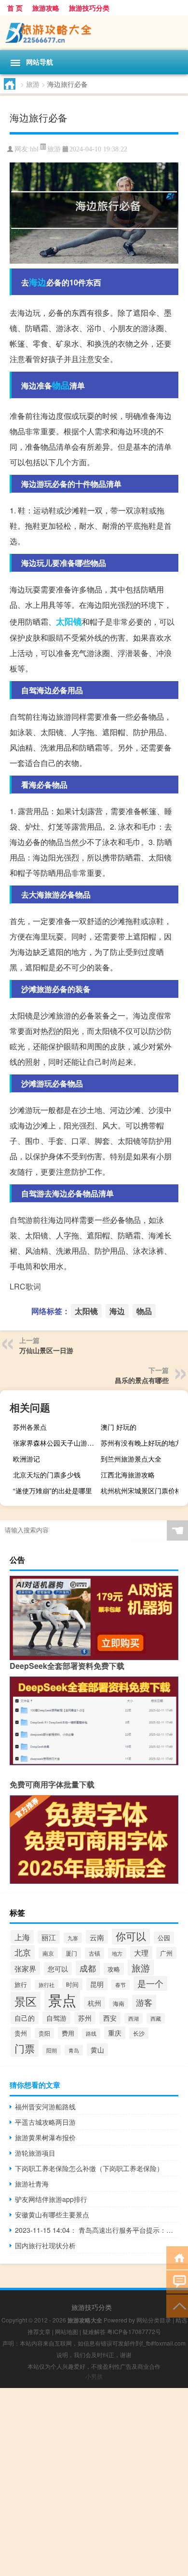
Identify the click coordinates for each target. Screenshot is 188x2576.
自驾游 (56, 2018)
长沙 (139, 2033)
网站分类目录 (154, 2320)
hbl (34, 149)
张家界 (25, 1968)
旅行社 (47, 1985)
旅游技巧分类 (89, 8)
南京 (48, 1953)
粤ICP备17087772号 (134, 2331)
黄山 (97, 2050)
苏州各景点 (30, 1427)
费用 (68, 2033)
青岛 (74, 2050)
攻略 (114, 1969)
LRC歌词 (25, 1286)
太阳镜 (69, 621)
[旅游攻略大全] (94, 33)
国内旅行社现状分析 (45, 2245)
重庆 (115, 2033)
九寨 (73, 1938)
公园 (164, 1938)
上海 (22, 1937)
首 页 (15, 8)
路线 (91, 2033)
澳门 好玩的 (119, 1427)
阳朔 (52, 2050)
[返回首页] (177, 2257)
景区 (26, 2001)
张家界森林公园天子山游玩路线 (55, 1443)
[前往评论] (177, 2281)
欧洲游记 (27, 1459)
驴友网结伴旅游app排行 (51, 2199)
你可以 (131, 1936)
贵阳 (44, 2033)
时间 (72, 1984)
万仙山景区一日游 (46, 1350)
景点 (62, 1999)
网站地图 (67, 2331)
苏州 (85, 2018)
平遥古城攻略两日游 (45, 2122)
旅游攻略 (46, 8)
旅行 (21, 1984)
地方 (117, 1953)
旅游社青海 (32, 2184)
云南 (97, 1937)
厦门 (71, 1953)
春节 (121, 1985)
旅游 (33, 84)
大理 (141, 1952)
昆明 (97, 1984)
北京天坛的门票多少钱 (47, 1475)
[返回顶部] (177, 2305)
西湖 (134, 2018)
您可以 (58, 1969)
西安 (110, 2018)
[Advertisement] (94, 2482)
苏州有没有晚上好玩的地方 (141, 1443)
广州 (166, 1953)
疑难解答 (94, 2331)
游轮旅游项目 (35, 2153)
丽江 (49, 1937)
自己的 (25, 2018)
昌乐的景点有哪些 (142, 1380)
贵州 (21, 2033)
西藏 (156, 2018)
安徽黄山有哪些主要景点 (52, 2214)
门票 (25, 2048)
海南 (119, 2003)
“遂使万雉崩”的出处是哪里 (53, 1490)
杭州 (94, 2003)
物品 (61, 385)
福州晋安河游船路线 (45, 2106)
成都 (88, 1968)
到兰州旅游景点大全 (131, 1459)
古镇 (94, 1953)
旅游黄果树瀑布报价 (45, 2137)
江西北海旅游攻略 (128, 1475)
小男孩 (94, 2376)
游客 (144, 2002)
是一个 (150, 1983)
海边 (38, 282)
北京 (23, 1952)
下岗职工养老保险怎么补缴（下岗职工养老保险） (89, 2168)
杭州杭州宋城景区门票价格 (141, 1490)
